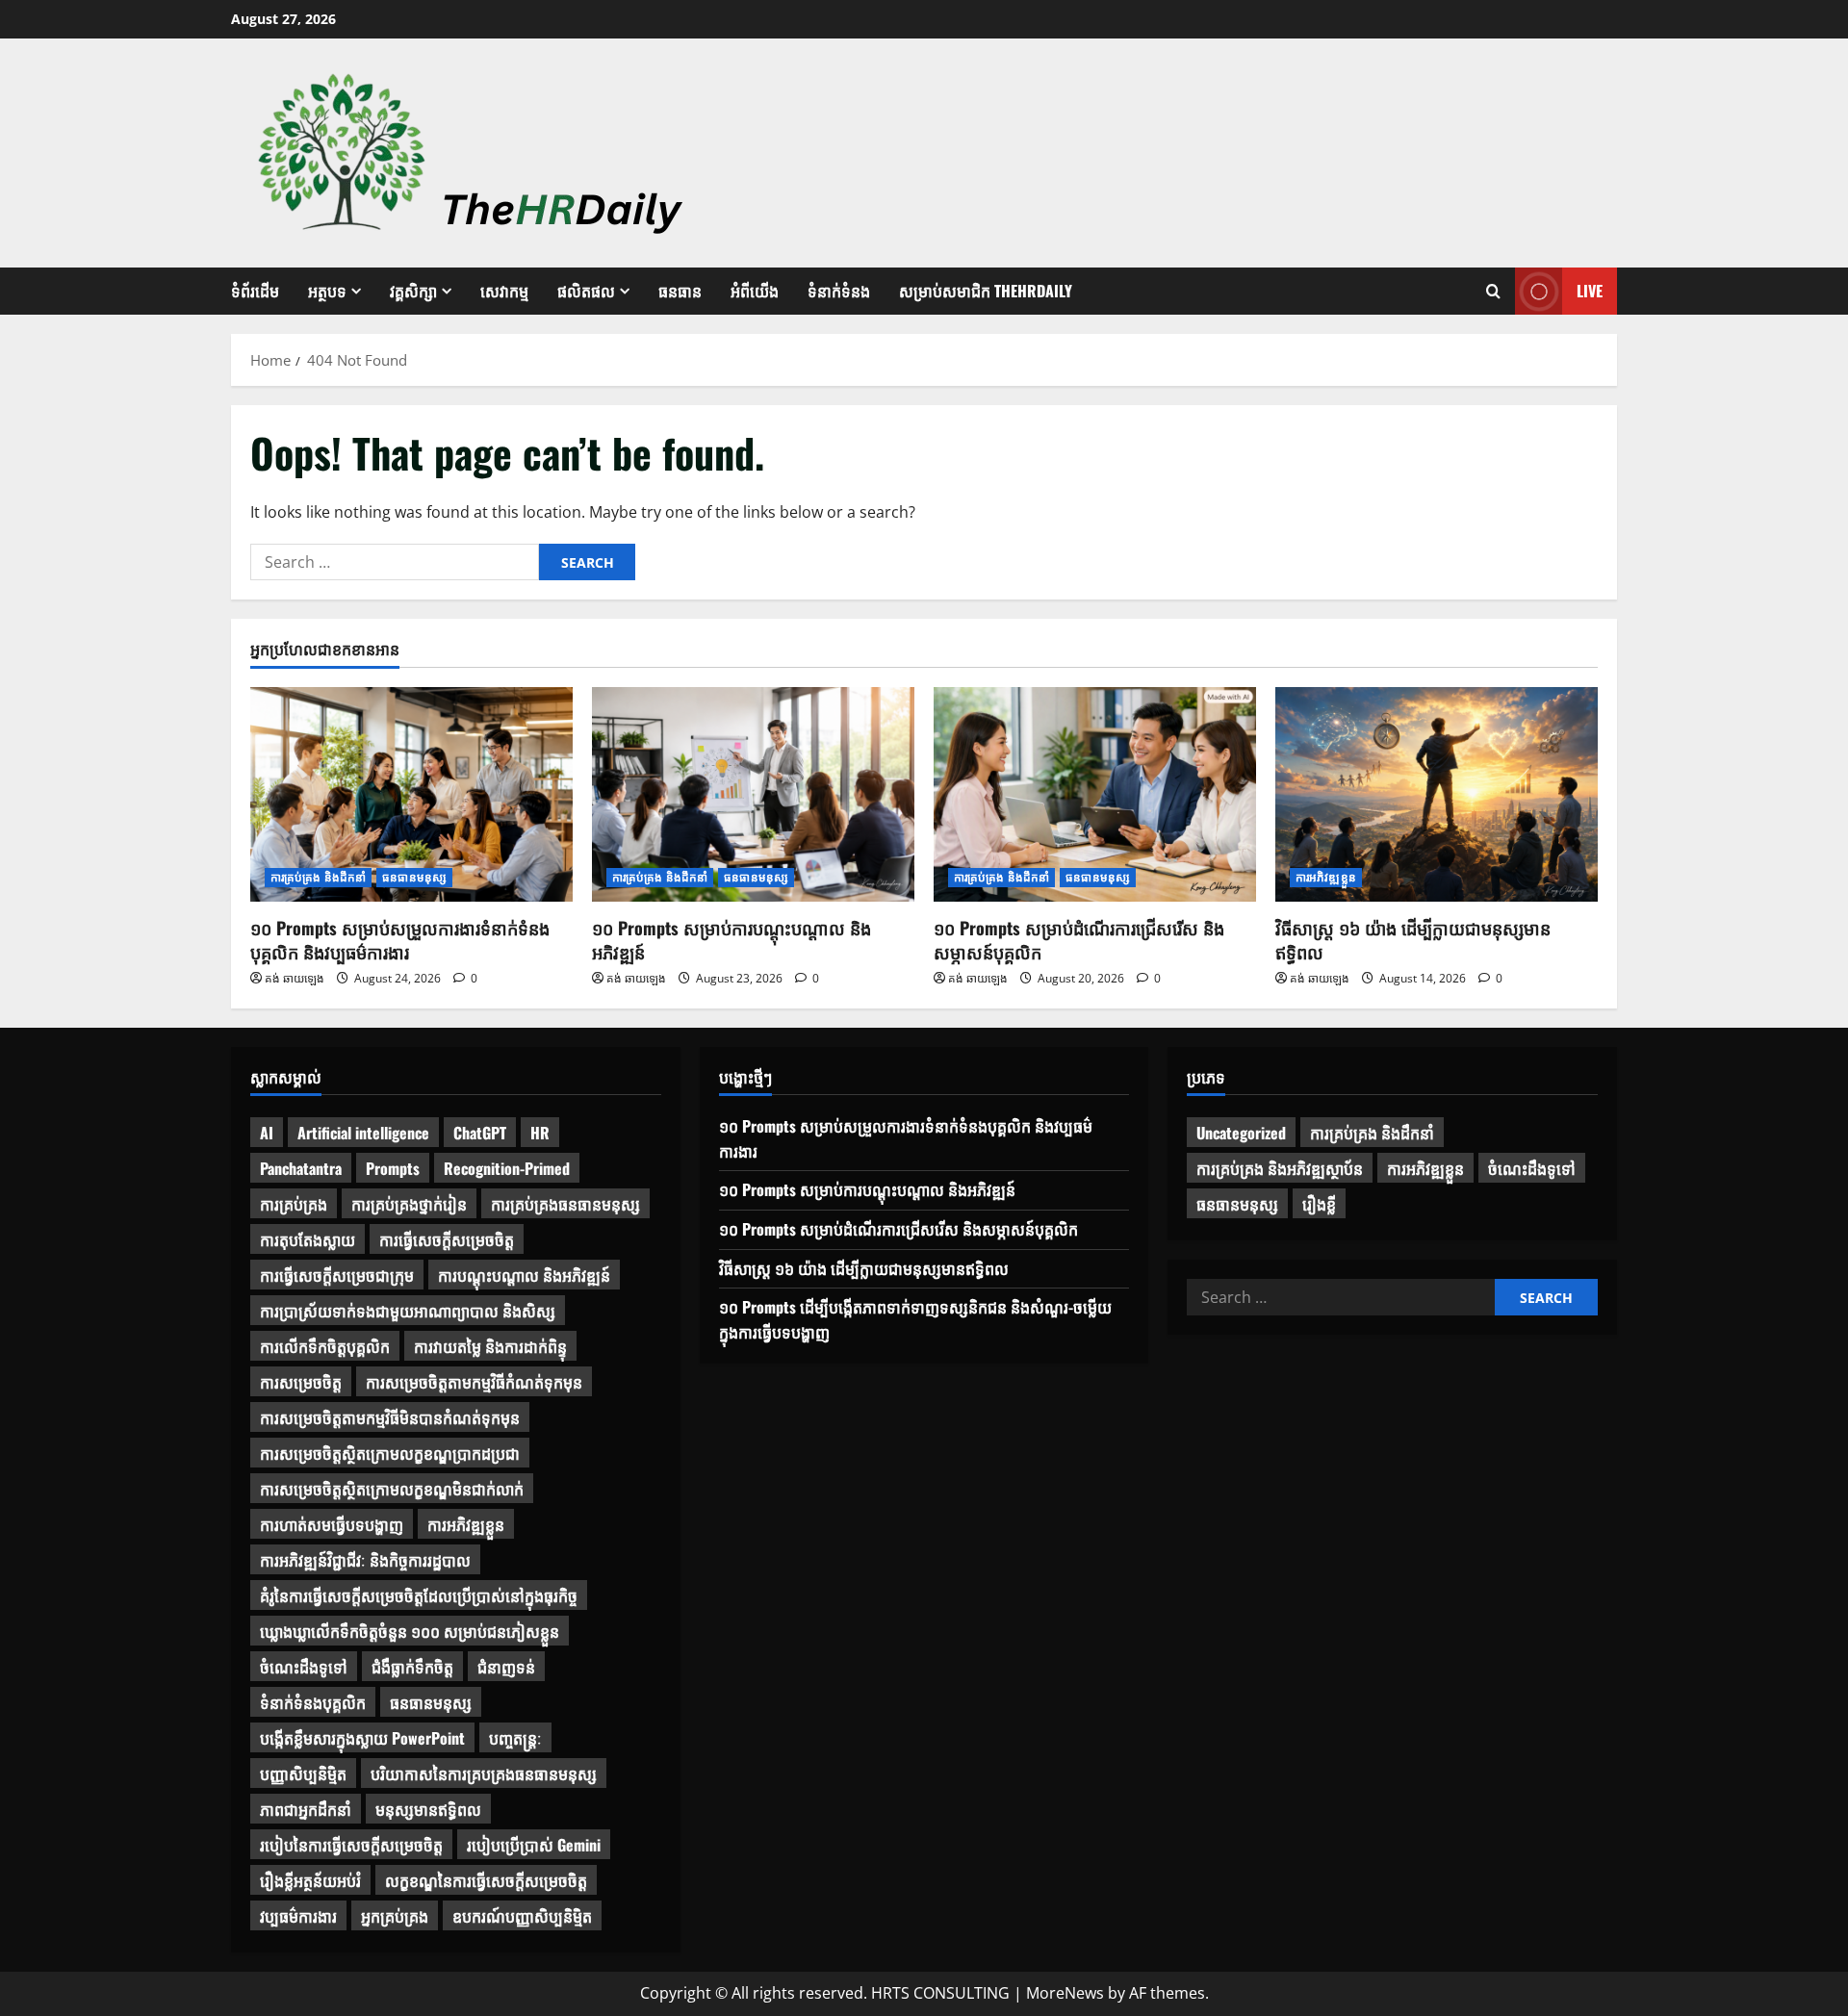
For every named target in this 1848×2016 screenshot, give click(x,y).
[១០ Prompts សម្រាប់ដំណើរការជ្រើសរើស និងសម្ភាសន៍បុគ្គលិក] (1095, 794)
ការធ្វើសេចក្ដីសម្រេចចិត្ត (447, 1239)
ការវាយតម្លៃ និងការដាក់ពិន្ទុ (490, 1346)
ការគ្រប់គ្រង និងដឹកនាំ (318, 877)
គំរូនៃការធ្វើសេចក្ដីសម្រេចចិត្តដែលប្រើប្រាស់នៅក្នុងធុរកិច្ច (419, 1595)
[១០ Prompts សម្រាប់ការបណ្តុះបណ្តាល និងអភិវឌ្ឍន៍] (753, 794)
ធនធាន (680, 291)
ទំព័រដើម (255, 291)
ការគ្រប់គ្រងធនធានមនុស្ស (565, 1204)
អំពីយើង (755, 291)
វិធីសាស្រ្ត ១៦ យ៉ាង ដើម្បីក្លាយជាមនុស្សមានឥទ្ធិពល (1413, 940)
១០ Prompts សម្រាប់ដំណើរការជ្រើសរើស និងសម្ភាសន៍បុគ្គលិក (1079, 940)
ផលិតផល (586, 291)
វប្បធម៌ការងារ (298, 1916)
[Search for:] (395, 562)
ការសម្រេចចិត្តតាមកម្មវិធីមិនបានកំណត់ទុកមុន (390, 1417)
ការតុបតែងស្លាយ (308, 1239)
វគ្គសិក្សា (413, 291)
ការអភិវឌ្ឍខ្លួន (1326, 877)
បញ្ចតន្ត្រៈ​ (515, 1738)
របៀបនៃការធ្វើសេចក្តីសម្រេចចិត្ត (351, 1845)
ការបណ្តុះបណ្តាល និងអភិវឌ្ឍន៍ (524, 1275)
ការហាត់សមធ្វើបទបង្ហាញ (332, 1524)
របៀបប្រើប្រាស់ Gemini (534, 1845)
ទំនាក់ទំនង (839, 291)
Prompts (393, 1168)
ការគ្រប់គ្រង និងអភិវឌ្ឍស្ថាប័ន (1280, 1168)
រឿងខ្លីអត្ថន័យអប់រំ (310, 1880)
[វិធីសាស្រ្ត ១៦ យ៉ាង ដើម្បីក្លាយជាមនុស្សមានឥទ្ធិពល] (1437, 794)
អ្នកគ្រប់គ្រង (395, 1916)
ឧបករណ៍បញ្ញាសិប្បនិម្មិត (522, 1916)
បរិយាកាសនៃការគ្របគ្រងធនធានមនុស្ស (484, 1774)
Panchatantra (301, 1168)
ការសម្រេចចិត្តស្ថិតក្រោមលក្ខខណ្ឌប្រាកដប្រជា (390, 1453)
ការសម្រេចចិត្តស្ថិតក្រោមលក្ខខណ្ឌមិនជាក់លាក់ (392, 1489)
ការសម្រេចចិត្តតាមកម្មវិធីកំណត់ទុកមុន (474, 1382)
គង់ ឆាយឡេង (295, 978)
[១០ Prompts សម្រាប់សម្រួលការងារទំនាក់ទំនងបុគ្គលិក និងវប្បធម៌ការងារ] (411, 794)
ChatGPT (480, 1133)
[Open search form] (1493, 292)
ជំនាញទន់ (506, 1667)
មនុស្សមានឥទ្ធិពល (428, 1809)
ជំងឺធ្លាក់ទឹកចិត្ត (412, 1667)
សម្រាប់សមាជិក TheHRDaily (986, 291)
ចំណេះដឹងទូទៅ (304, 1667)
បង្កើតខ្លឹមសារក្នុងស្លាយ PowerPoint (362, 1738)
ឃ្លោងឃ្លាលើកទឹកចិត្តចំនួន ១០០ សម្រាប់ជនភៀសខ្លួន (410, 1631)
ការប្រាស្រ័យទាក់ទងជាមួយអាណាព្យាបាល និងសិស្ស (408, 1311)
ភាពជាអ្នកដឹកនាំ (306, 1809)
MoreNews (1065, 1993)
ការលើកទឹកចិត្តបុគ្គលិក (325, 1346)
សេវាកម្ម (504, 291)
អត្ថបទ (327, 291)
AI (267, 1133)
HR (540, 1133)
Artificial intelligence (363, 1133)
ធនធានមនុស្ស (414, 877)
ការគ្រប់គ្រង (294, 1204)
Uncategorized (1241, 1133)
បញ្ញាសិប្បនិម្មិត (303, 1774)
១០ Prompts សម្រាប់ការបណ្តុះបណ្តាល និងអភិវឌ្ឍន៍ (731, 940)
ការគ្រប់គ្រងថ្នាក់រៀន (409, 1204)
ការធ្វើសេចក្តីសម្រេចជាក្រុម (337, 1275)
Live (1590, 291)
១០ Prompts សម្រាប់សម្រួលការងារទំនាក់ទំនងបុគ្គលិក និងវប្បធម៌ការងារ (400, 940)
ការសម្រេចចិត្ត (301, 1382)
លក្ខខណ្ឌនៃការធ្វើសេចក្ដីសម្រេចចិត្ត (486, 1880)
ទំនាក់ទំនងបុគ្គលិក (313, 1702)
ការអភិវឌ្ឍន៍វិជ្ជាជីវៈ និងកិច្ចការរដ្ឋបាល (365, 1560)
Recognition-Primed (507, 1168)
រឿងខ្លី (1319, 1204)
